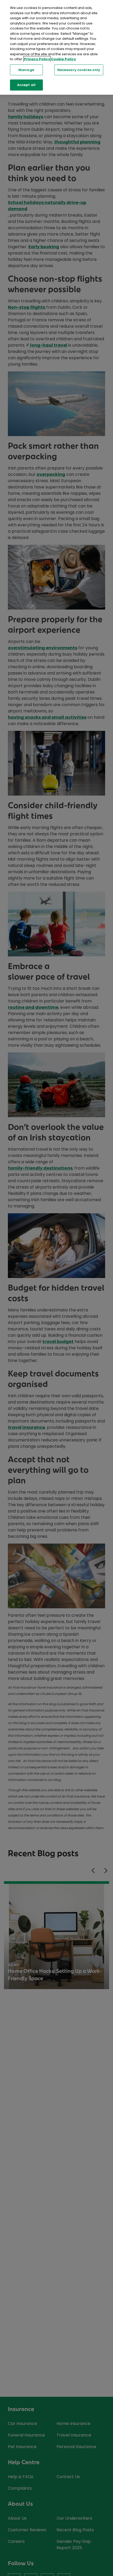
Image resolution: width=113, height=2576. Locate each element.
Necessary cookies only (79, 70)
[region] (56, 47)
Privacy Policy (37, 59)
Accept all (26, 85)
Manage (26, 70)
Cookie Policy (63, 59)
